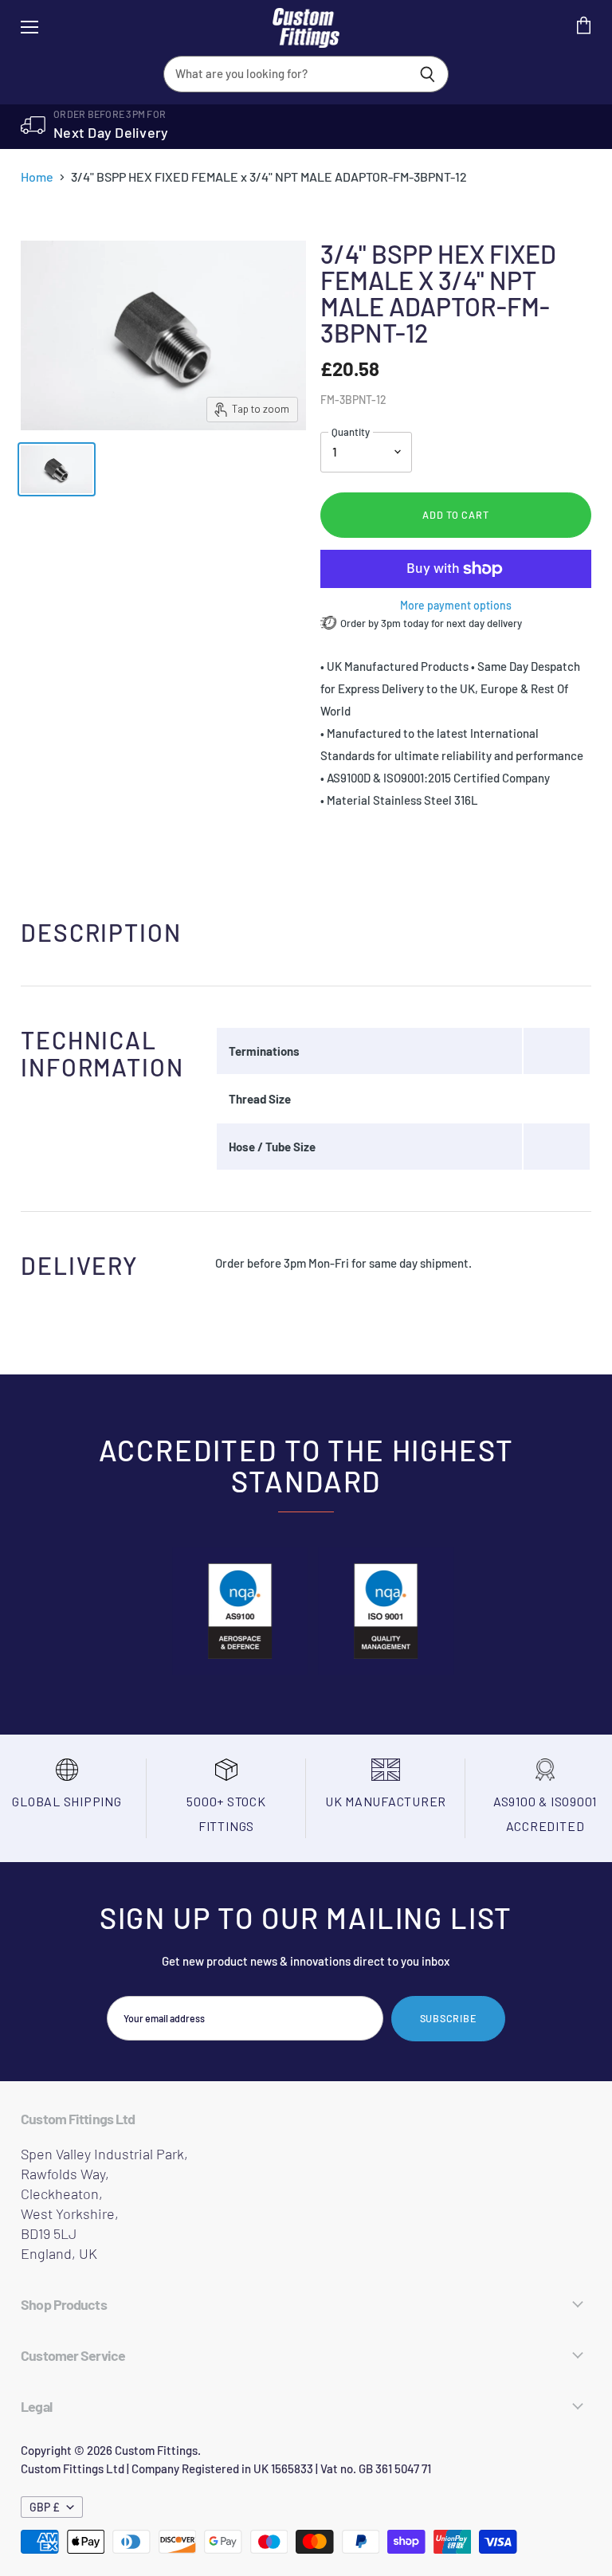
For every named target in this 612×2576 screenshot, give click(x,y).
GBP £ (45, 2507)
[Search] (428, 74)
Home (37, 177)
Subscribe (449, 2018)
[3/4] (57, 469)
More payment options (456, 606)
